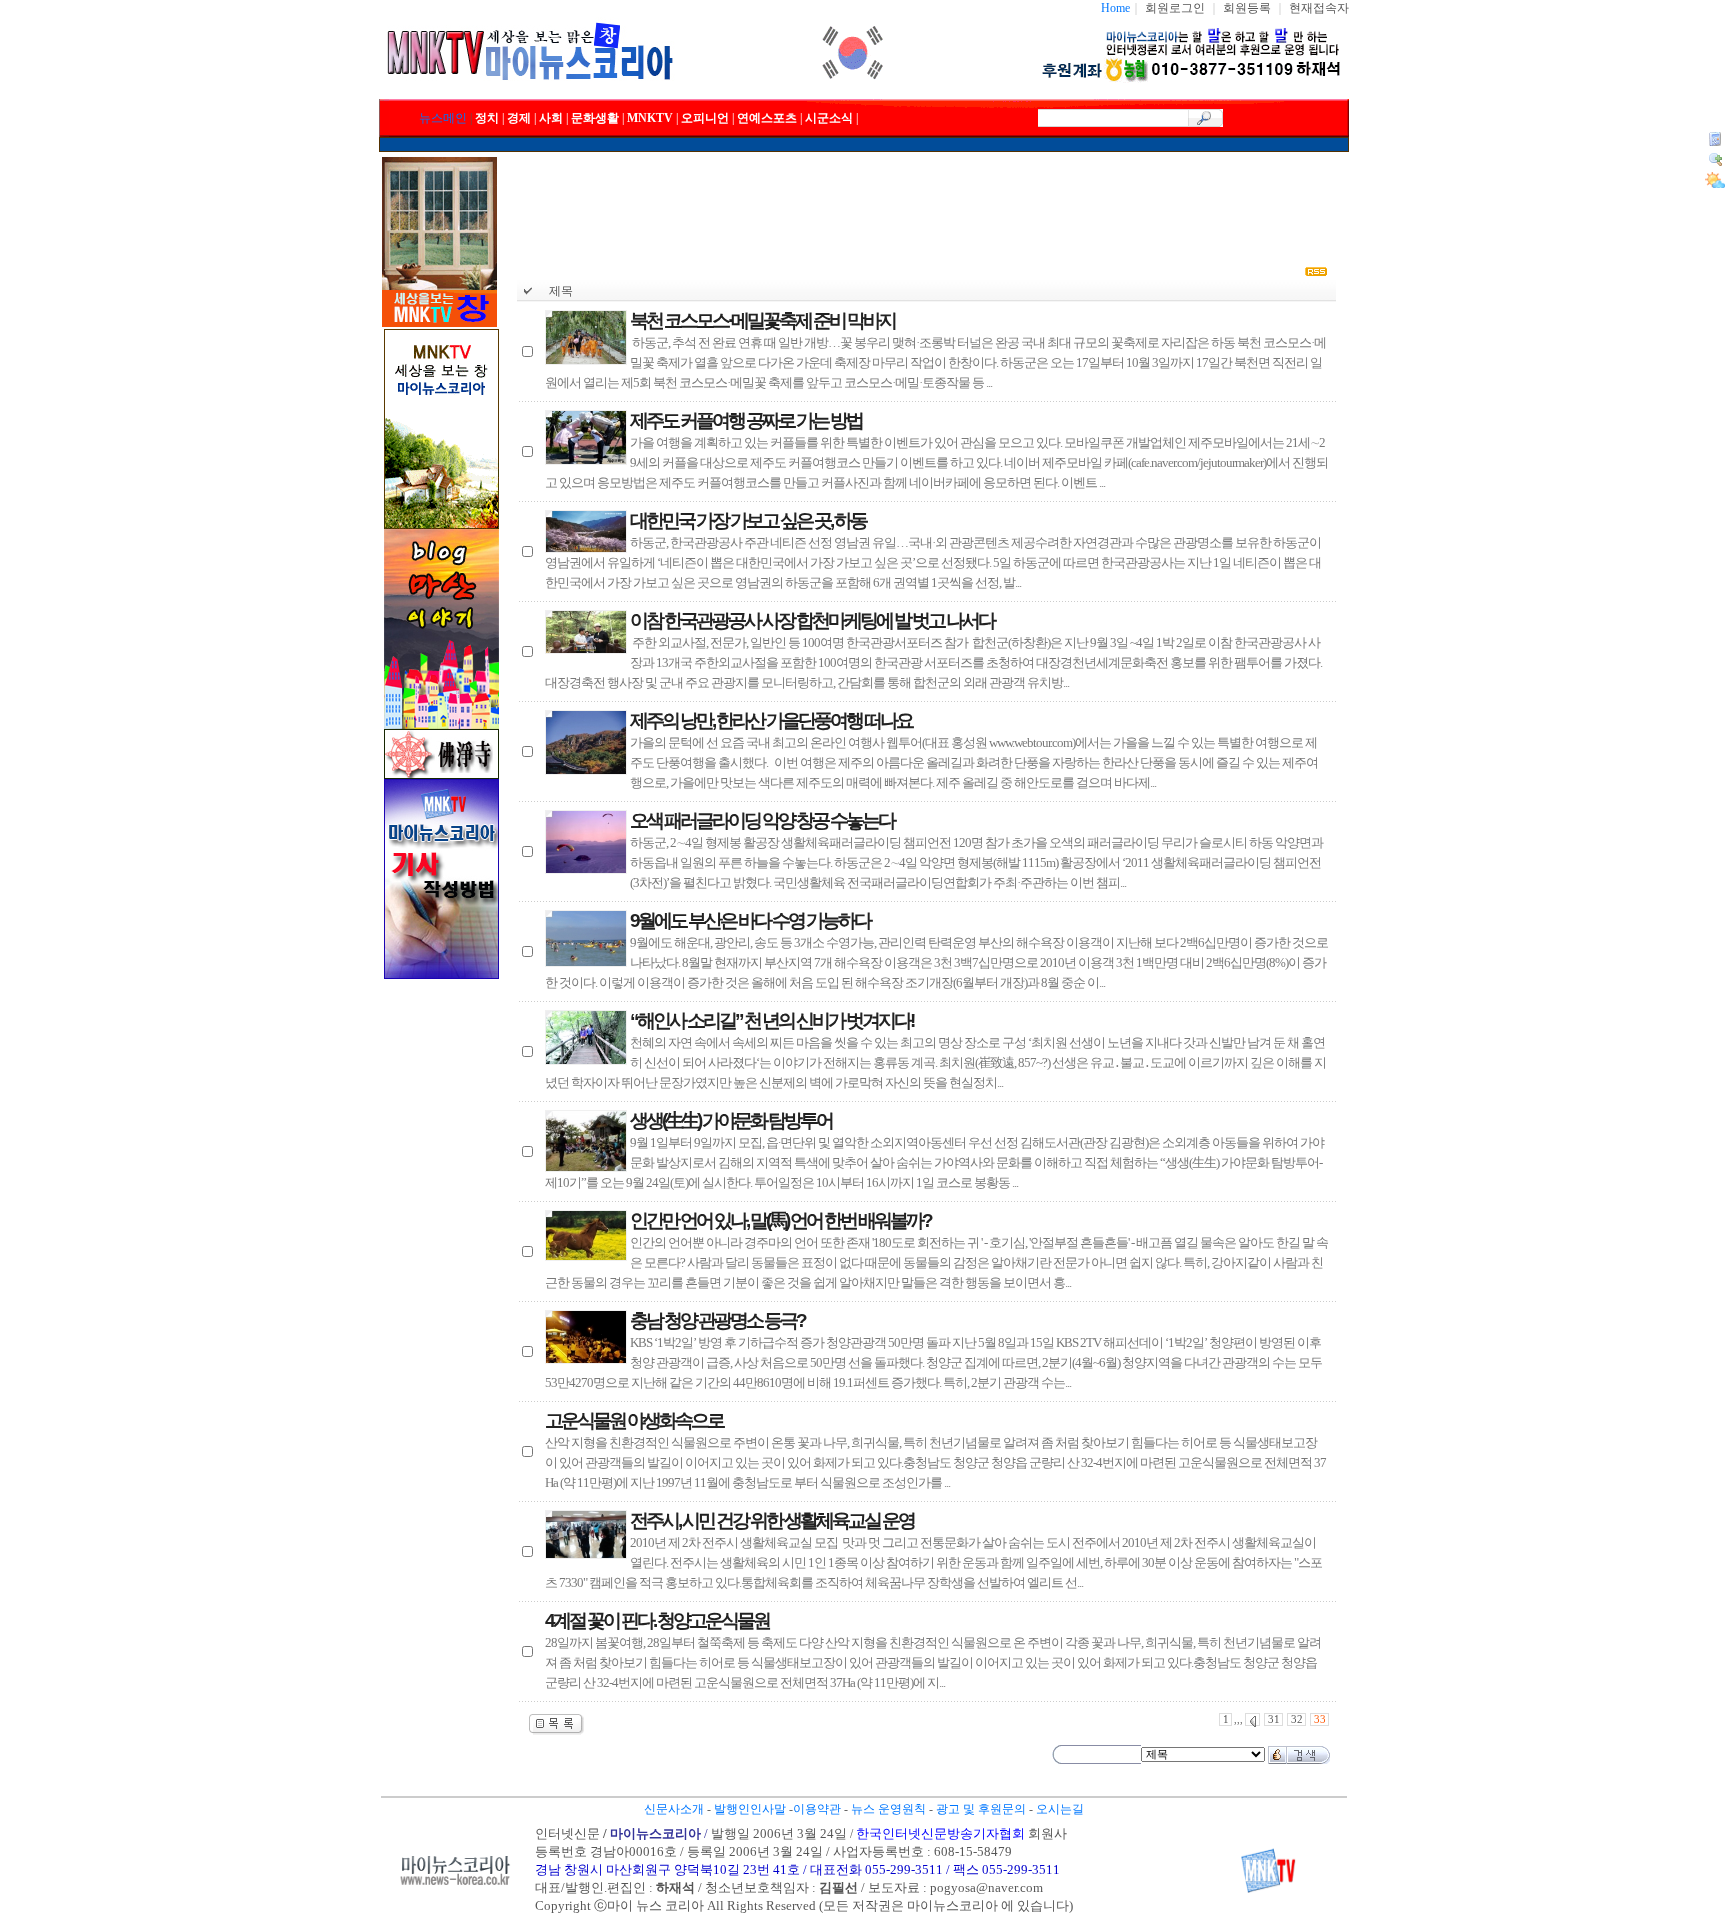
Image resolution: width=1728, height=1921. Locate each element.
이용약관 (817, 1809)
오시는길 (1060, 1809)
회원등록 (1247, 8)
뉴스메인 (443, 118)
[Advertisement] (927, 202)
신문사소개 (674, 1809)
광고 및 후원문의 (981, 1809)
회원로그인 (1175, 8)
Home (1115, 8)
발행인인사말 (750, 1809)
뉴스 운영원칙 (888, 1809)
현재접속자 (1319, 8)
